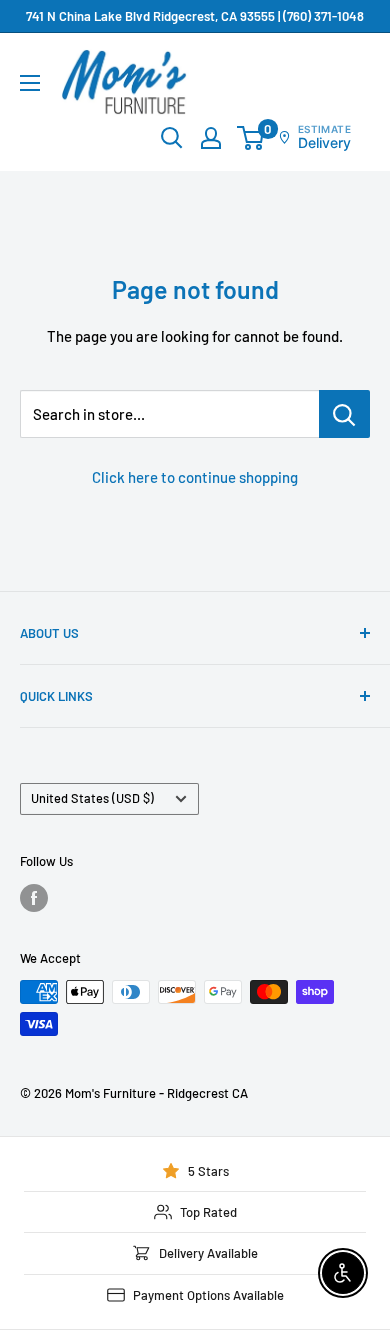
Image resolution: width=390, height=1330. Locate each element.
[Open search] (172, 138)
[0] (251, 138)
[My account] (211, 138)
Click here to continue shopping (195, 477)
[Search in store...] (344, 414)
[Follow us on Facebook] (34, 898)
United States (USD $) (92, 798)
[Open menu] (30, 83)
